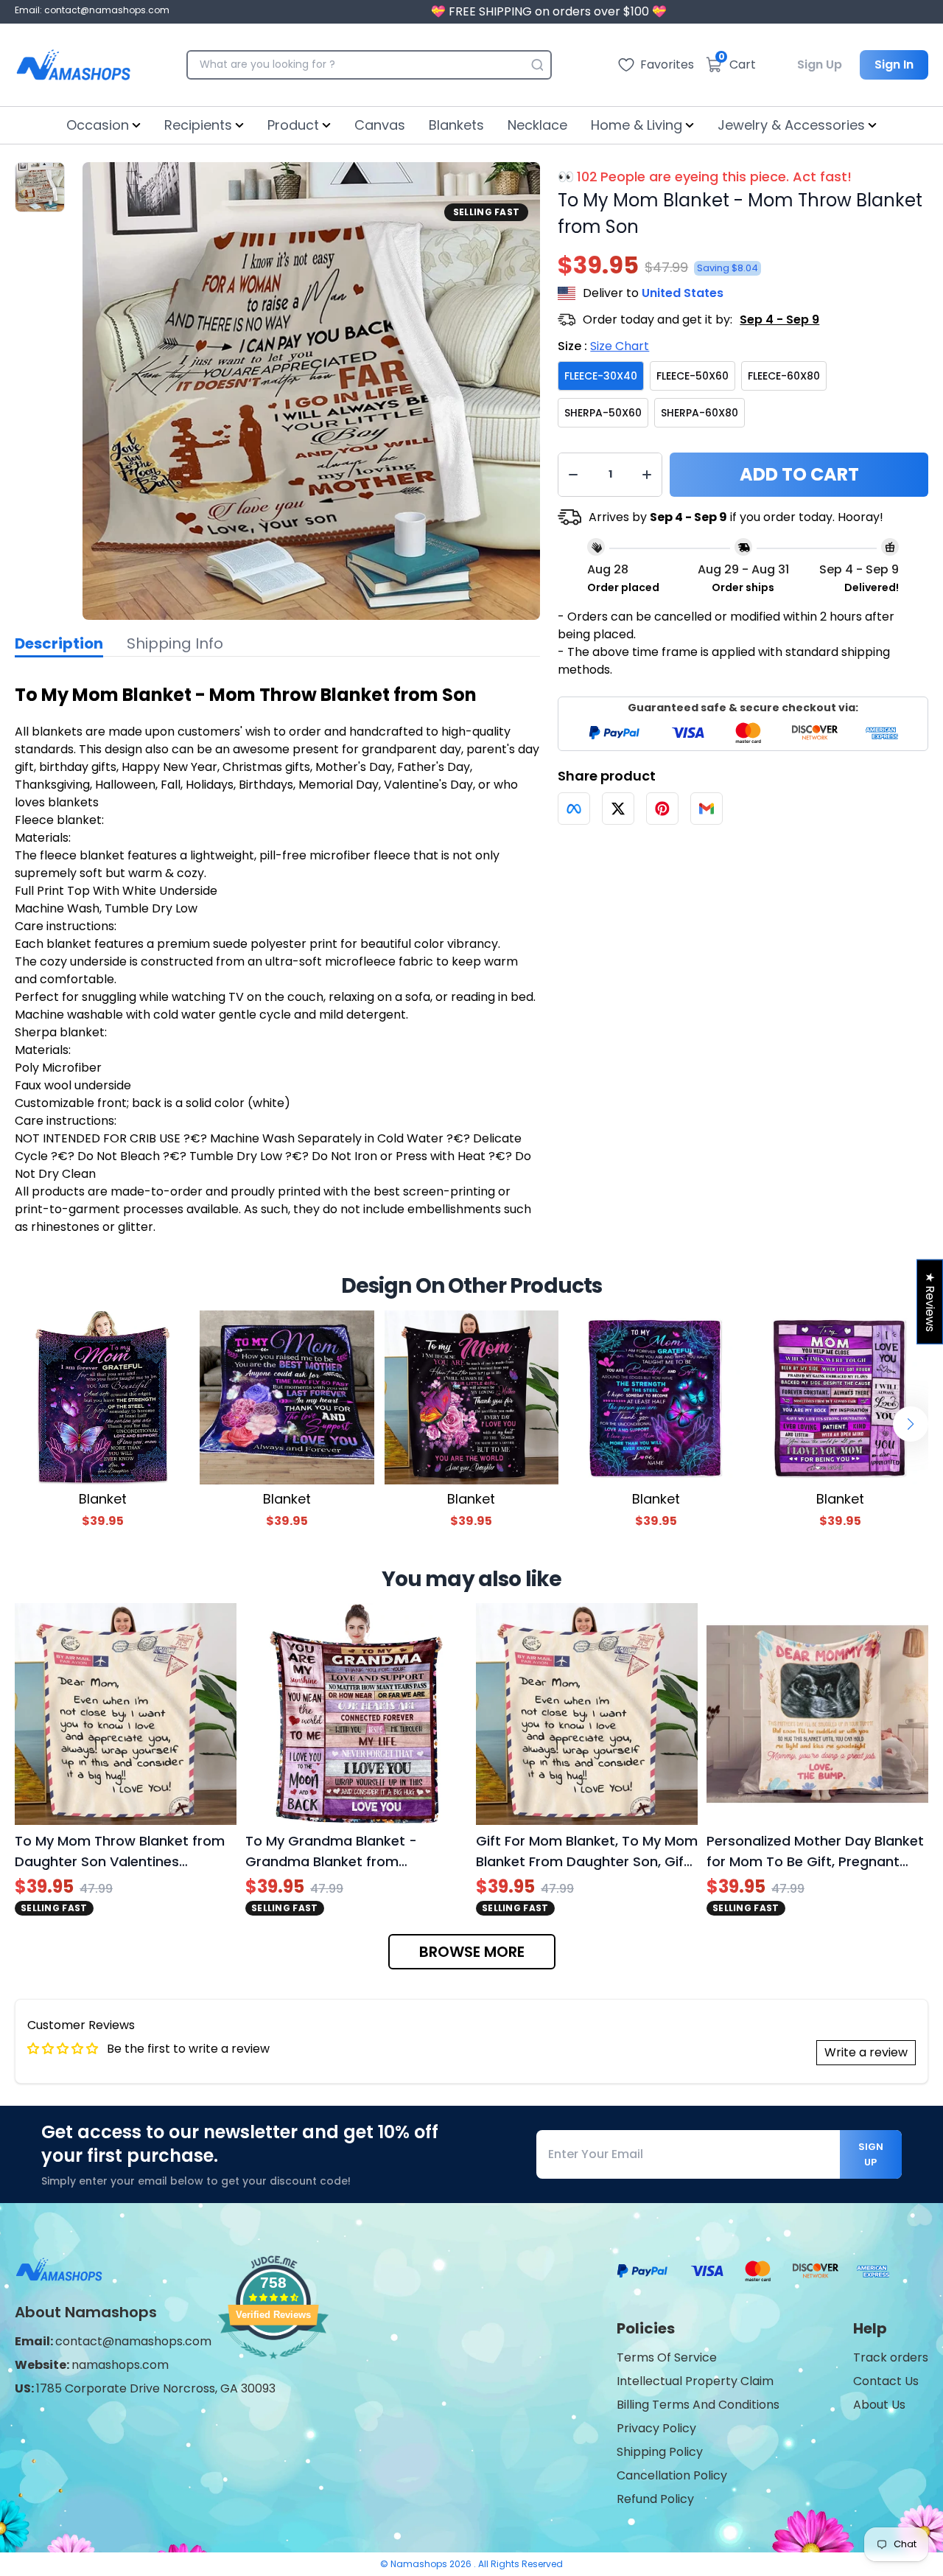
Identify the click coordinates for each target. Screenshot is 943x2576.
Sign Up (820, 64)
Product (293, 125)
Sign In (894, 64)
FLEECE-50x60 (693, 376)
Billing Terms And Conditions (698, 2405)
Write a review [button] (866, 2052)
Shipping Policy (660, 2452)
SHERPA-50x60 (603, 413)
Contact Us (886, 2381)
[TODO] (574, 809)
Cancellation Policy (672, 2475)
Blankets (456, 125)
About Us (879, 2405)
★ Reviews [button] (930, 1301)
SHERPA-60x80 (700, 413)
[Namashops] (73, 65)
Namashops (420, 2564)
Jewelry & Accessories (791, 125)
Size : (603, 346)
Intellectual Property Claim (695, 2381)
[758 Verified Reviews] (273, 2366)
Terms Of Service (667, 2357)
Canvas (380, 125)
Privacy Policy (656, 2428)
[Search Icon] (537, 65)
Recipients (198, 125)
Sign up (871, 2154)
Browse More (472, 1952)
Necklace (537, 125)
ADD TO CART (799, 474)
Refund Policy (655, 2499)
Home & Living (637, 125)
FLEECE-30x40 (601, 376)
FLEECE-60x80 (784, 376)
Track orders (891, 2357)
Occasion (98, 125)
